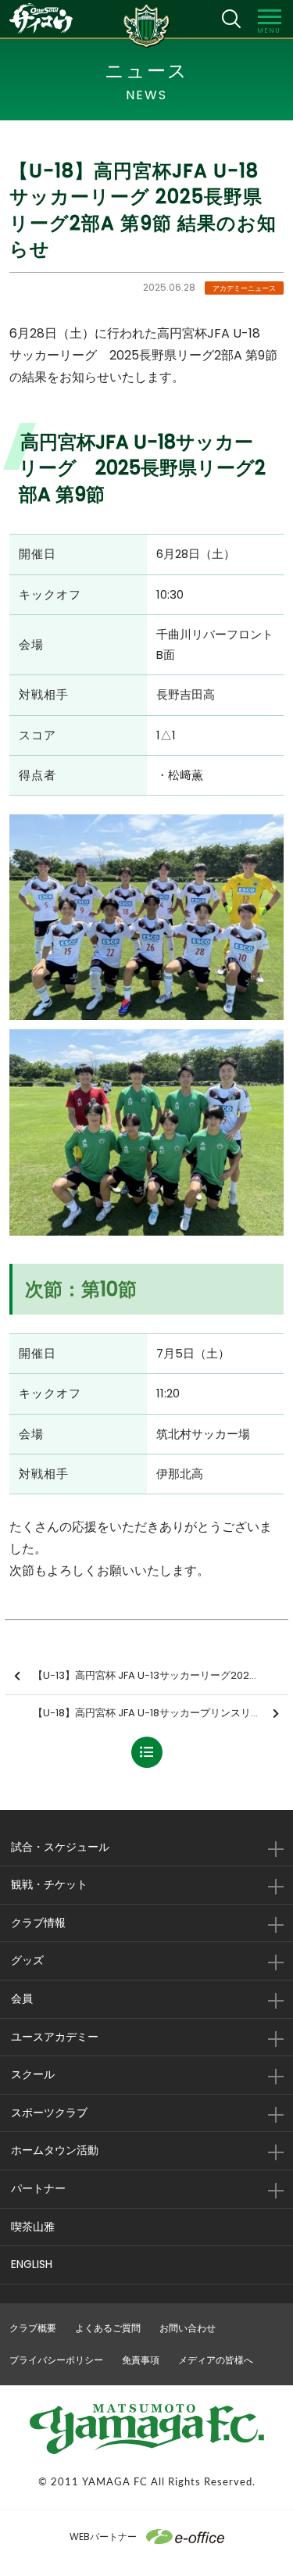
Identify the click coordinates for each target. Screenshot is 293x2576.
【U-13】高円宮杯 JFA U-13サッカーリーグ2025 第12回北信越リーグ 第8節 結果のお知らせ (161, 1675)
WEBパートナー (103, 2537)
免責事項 (141, 2360)
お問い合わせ (188, 2328)
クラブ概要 (33, 2328)
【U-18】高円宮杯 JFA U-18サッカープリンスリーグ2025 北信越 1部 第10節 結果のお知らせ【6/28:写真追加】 (161, 1713)
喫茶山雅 (33, 2227)
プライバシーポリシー (56, 2360)
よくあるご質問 (108, 2328)
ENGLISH (32, 2264)
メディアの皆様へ (216, 2360)
